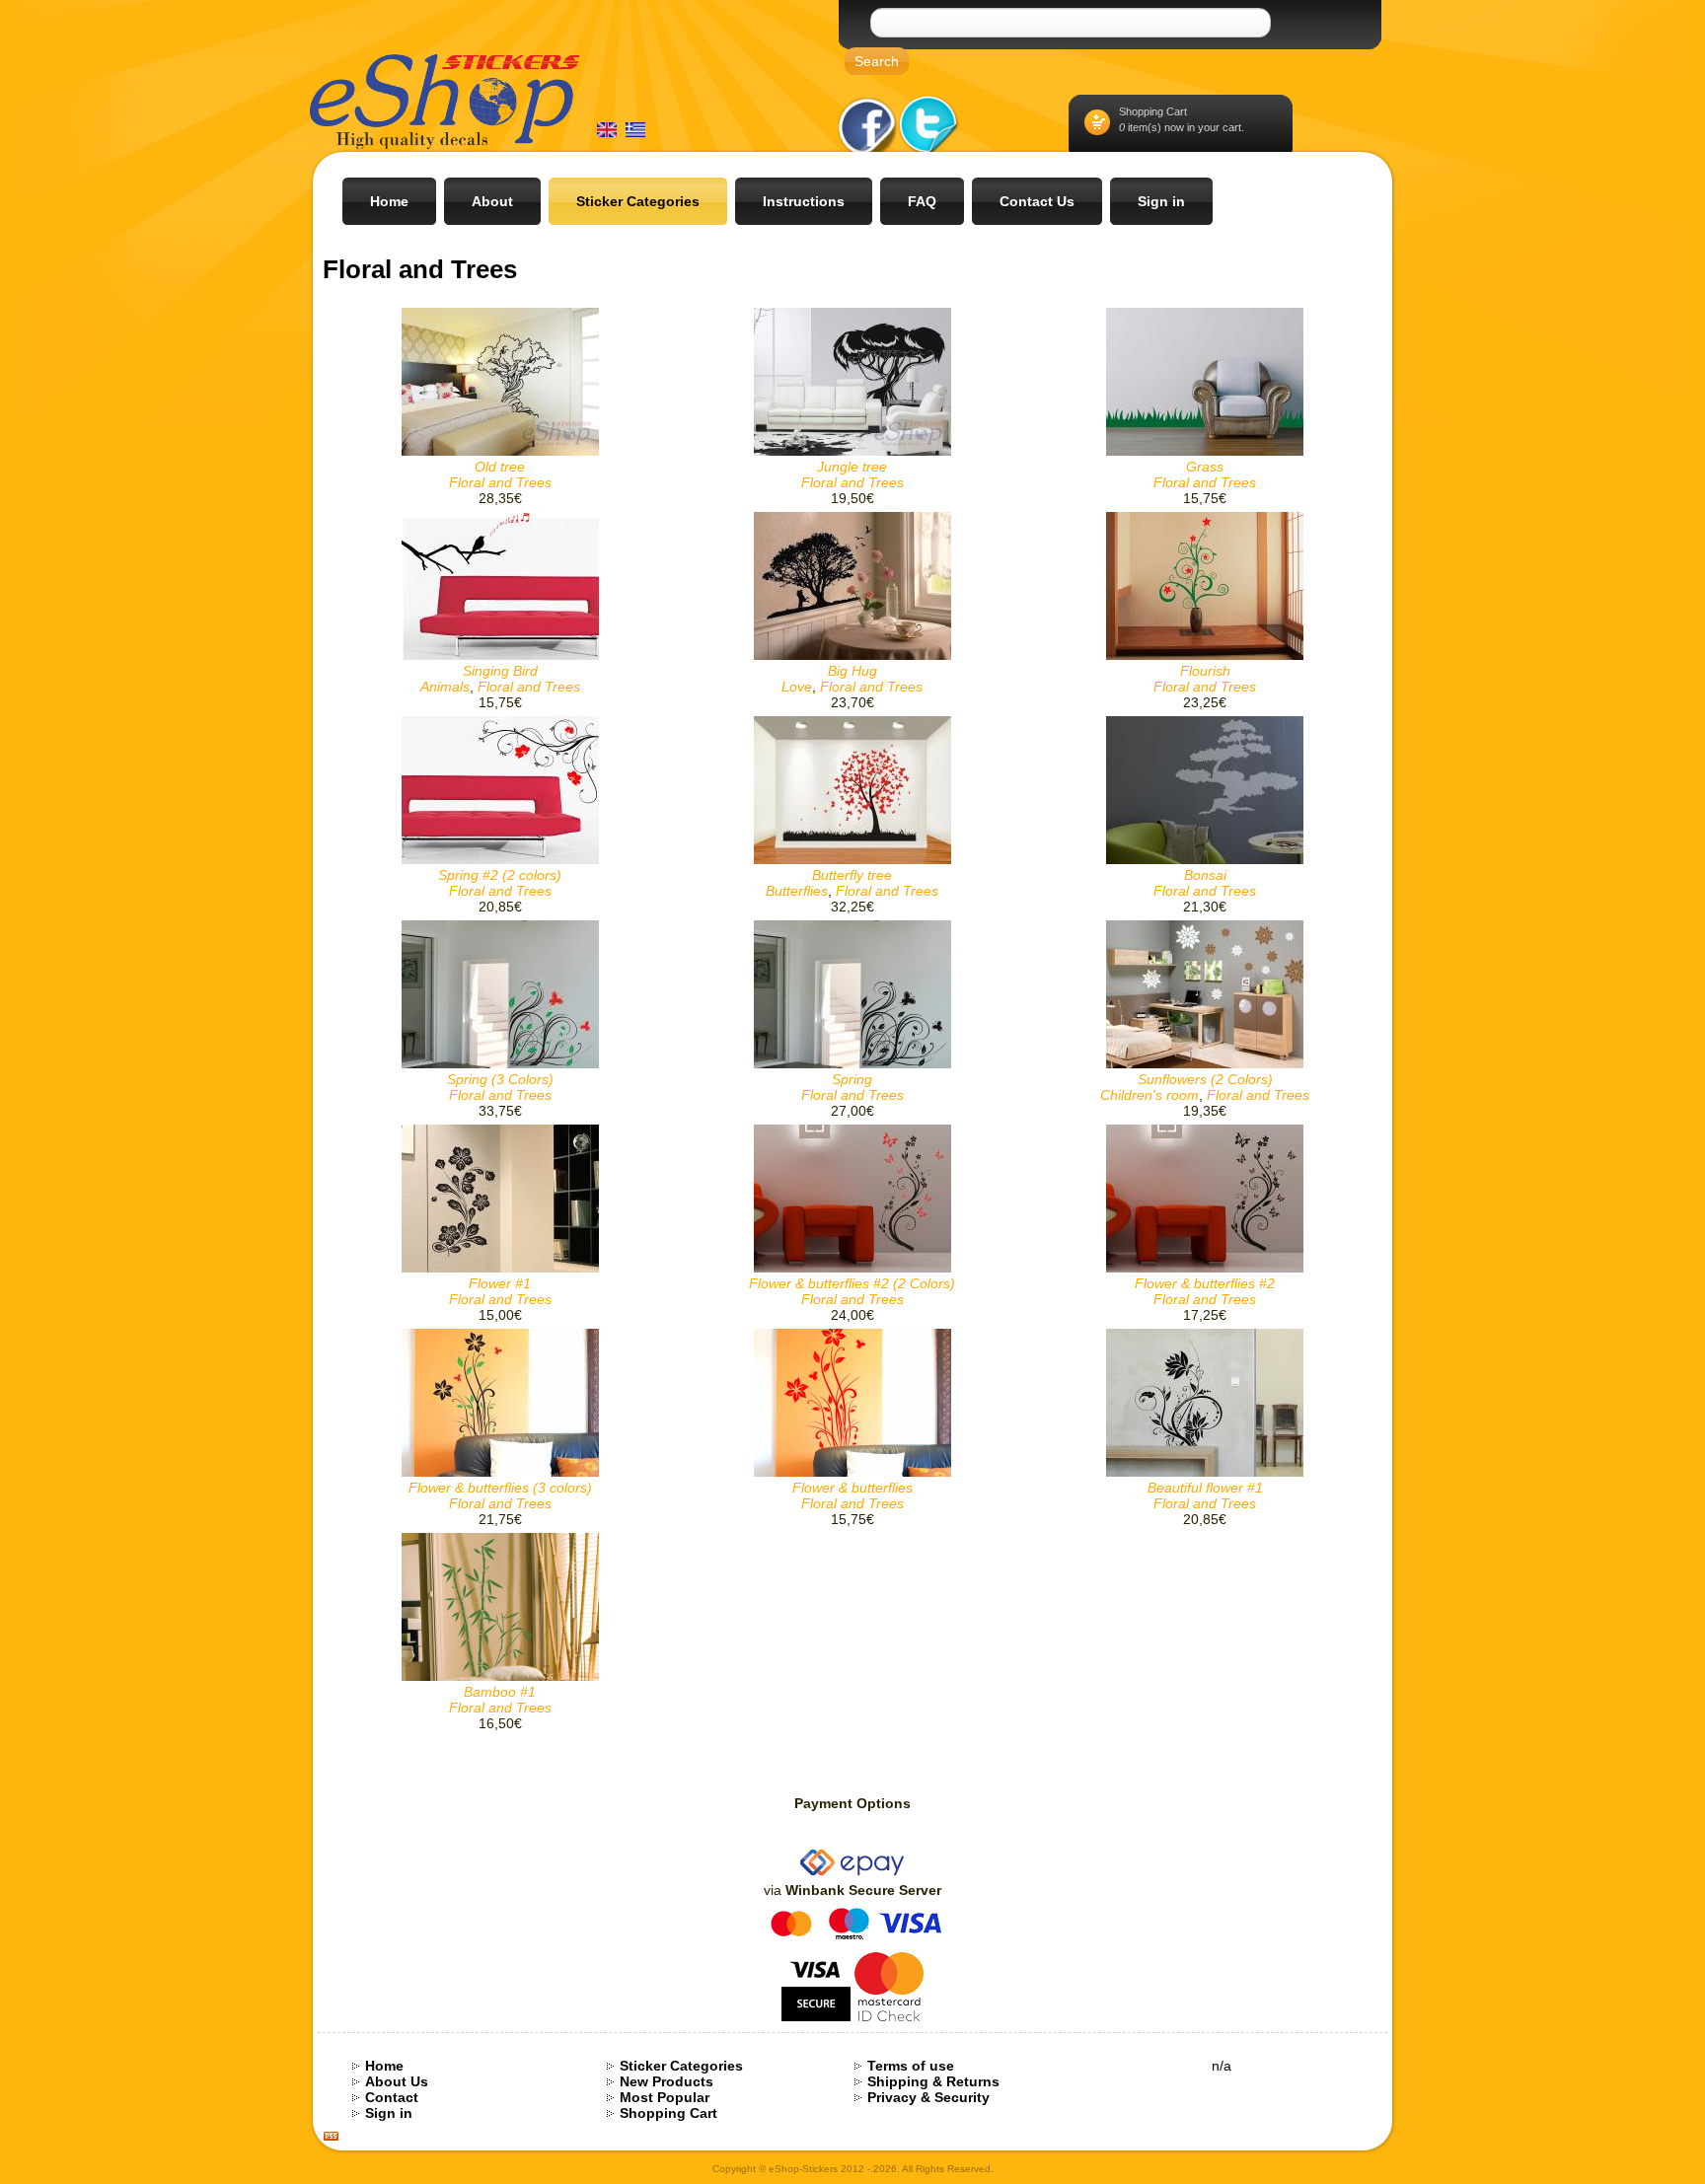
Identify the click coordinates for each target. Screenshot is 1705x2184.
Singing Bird (500, 671)
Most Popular (665, 2097)
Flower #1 (500, 1283)
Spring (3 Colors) (500, 1079)
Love (797, 687)
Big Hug (852, 671)
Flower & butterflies (852, 1488)
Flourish (1205, 671)
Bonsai (1205, 875)
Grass (1205, 467)
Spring (852, 1079)
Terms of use (911, 2066)
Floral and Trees (500, 482)
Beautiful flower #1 (1205, 1488)
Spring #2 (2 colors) (500, 875)
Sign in (389, 2113)
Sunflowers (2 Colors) (1205, 1079)
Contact (392, 2097)
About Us (397, 2081)
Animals (445, 687)
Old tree (500, 467)
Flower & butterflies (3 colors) (500, 1488)
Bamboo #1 (500, 1692)
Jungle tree (852, 467)
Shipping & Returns (933, 2081)
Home (384, 2066)
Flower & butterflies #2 (1205, 1283)
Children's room (1149, 1095)
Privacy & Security (928, 2097)
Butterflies (797, 891)
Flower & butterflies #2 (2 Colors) (852, 1283)
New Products (667, 2081)
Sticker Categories (681, 2066)
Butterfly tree (852, 875)
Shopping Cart (1153, 111)
